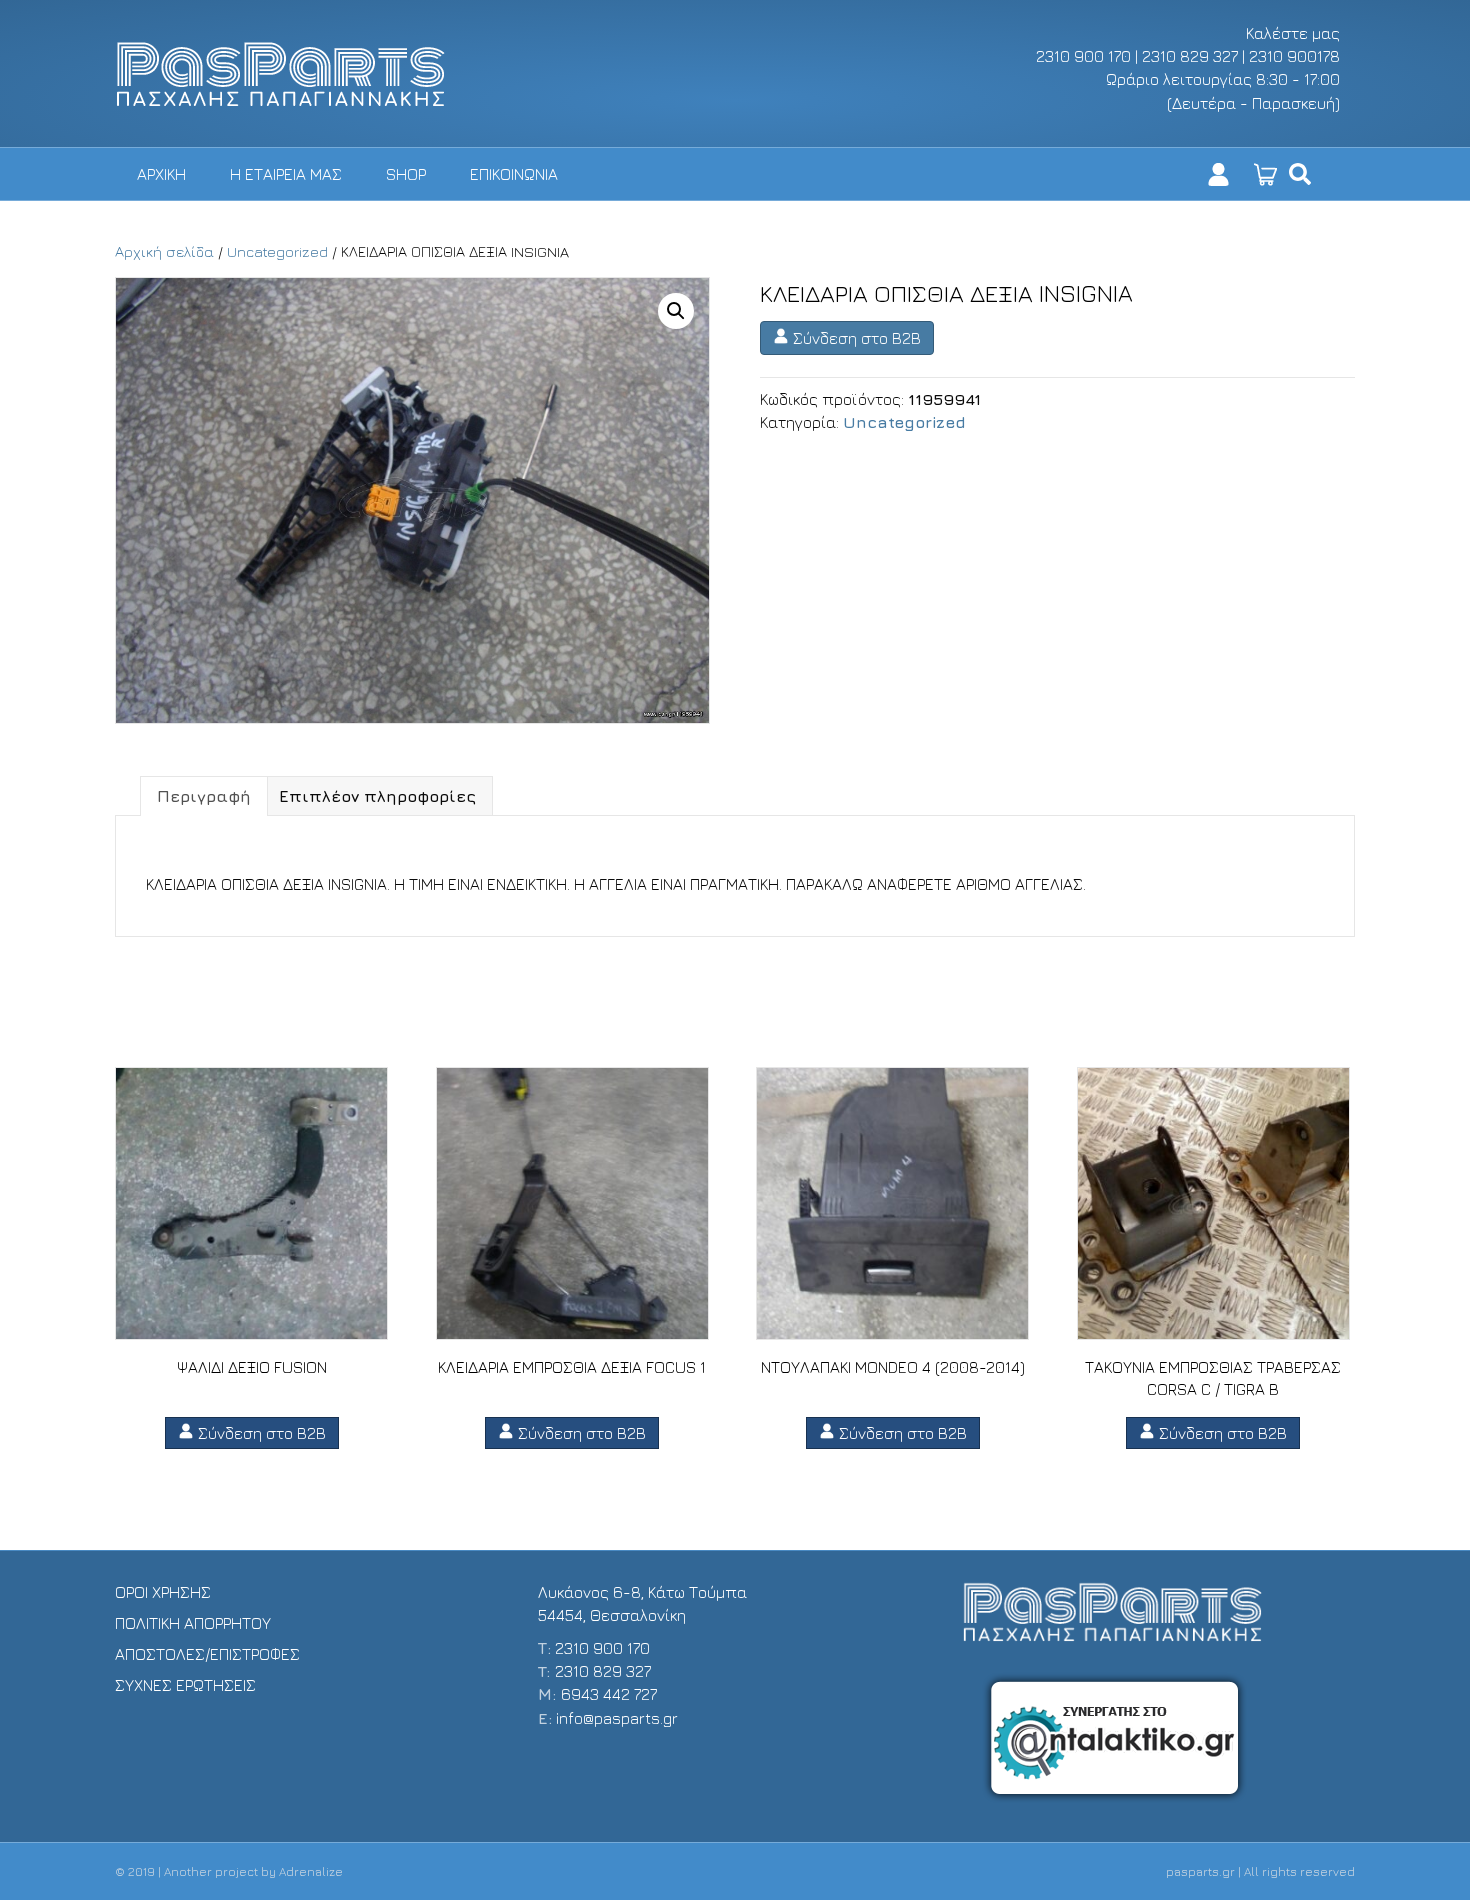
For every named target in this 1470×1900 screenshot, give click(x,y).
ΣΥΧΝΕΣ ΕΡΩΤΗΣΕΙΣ (185, 1685)
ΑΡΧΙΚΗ (161, 174)
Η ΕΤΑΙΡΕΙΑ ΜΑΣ (286, 174)
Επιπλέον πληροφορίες (377, 796)
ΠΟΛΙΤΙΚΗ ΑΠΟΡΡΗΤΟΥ (193, 1623)
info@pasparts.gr (617, 1718)
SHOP (406, 174)
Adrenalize (311, 1871)
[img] (1300, 174)
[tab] (204, 796)
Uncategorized (277, 251)
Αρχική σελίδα (164, 251)
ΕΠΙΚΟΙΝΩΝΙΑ (514, 174)
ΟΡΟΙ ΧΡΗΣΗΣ (163, 1592)
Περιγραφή (204, 796)
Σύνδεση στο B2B (855, 338)
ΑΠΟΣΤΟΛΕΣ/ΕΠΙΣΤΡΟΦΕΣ (207, 1654)
